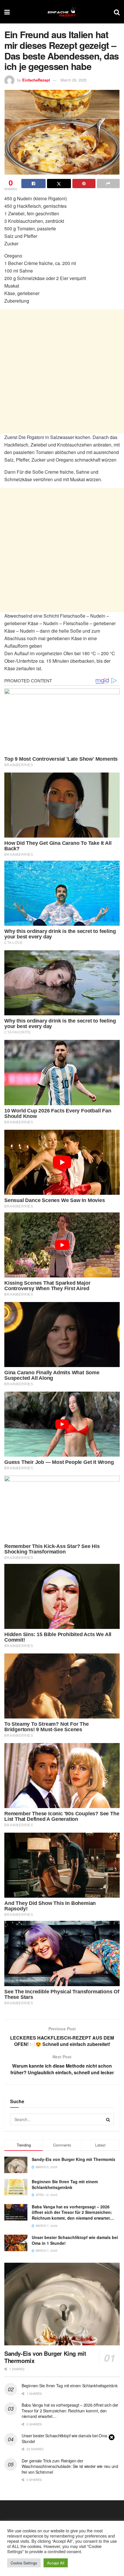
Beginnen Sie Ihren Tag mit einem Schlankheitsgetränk (65, 2184)
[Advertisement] (62, 371)
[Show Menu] (7, 12)
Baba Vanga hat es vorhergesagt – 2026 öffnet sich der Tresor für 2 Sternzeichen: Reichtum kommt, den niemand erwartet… (73, 2212)
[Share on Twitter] (59, 184)
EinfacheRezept (36, 80)
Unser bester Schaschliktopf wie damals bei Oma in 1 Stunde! (75, 2240)
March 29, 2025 (74, 80)
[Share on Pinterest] (84, 184)
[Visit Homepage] (62, 12)
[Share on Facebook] (33, 184)
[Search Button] (117, 12)
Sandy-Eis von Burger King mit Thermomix (74, 2159)
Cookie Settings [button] (24, 2563)
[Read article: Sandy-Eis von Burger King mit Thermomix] (62, 2304)
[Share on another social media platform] (108, 184)
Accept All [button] (56, 2563)
